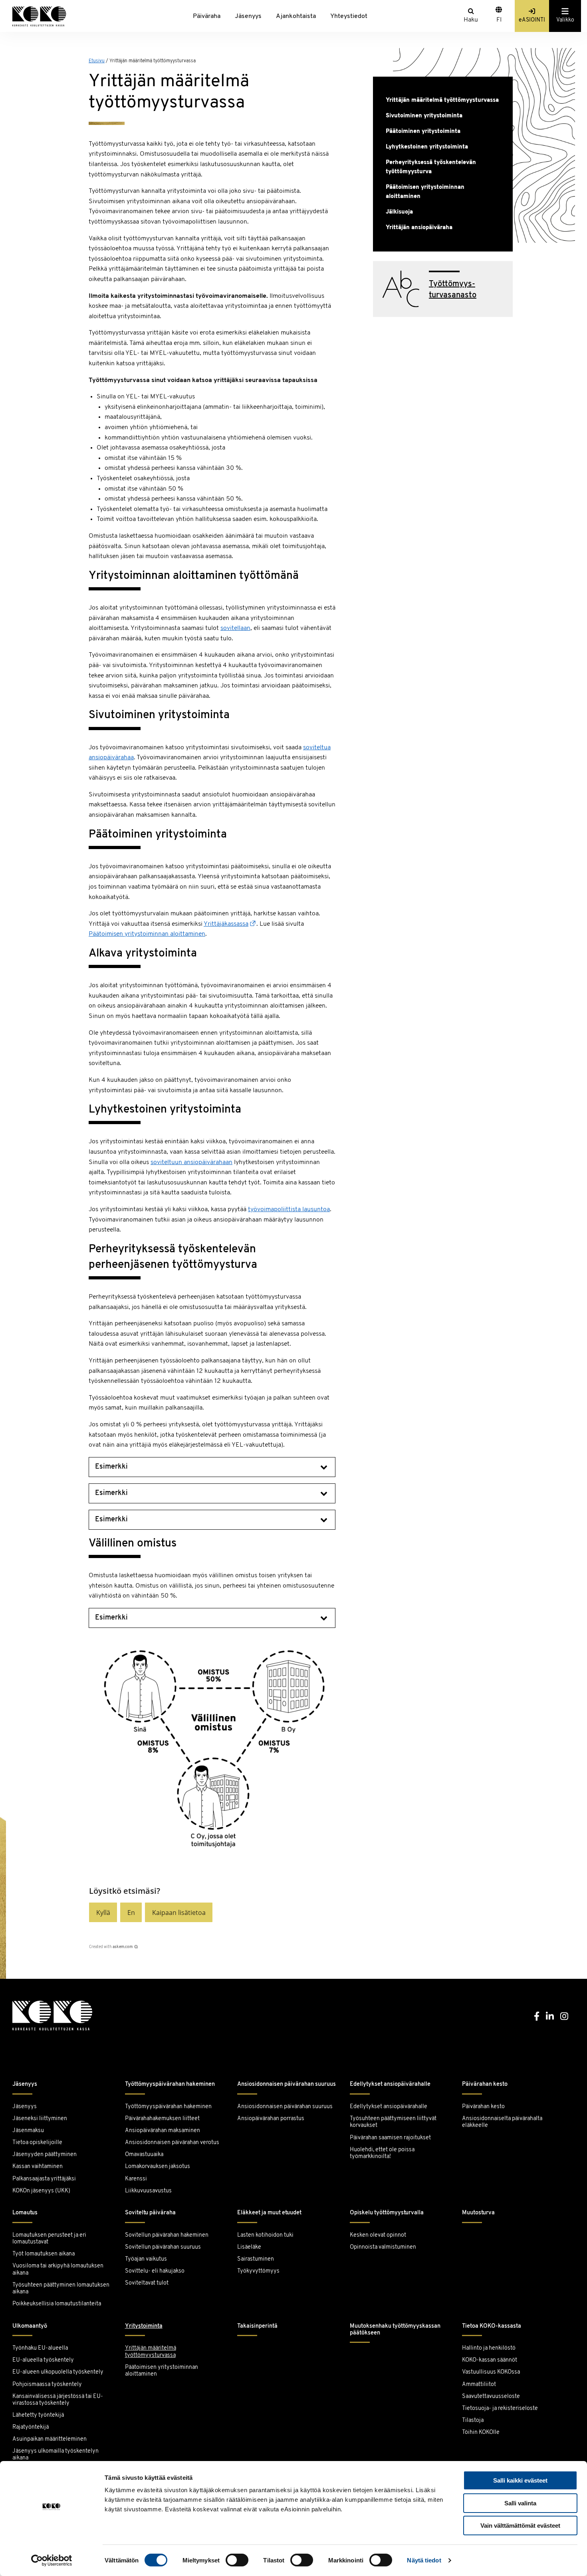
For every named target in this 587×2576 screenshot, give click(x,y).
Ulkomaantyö (30, 2326)
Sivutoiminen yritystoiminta (424, 116)
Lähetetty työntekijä (38, 2415)
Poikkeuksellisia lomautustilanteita (57, 2304)
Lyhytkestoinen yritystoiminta (427, 147)
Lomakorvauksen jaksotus (158, 2167)
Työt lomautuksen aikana (44, 2254)
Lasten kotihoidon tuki (265, 2235)
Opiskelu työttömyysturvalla (387, 2213)
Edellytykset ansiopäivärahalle (390, 2084)
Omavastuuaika (144, 2155)
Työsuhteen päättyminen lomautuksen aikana (61, 2289)
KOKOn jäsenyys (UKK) (41, 2191)
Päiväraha (207, 16)
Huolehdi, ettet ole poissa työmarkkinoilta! (382, 2153)
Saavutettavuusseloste (491, 2397)
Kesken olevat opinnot (378, 2235)
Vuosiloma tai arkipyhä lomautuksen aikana (58, 2269)
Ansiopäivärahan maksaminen (163, 2131)
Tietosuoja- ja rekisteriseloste (500, 2409)
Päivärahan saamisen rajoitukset (390, 2138)
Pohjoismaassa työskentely (47, 2385)
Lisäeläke (249, 2247)
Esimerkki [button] (111, 1467)
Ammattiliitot (479, 2385)
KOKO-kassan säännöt (490, 2360)
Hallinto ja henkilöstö (489, 2348)
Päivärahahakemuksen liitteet (162, 2119)
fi (499, 20)
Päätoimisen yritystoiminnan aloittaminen (147, 934)
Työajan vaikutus (146, 2259)
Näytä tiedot (424, 2560)
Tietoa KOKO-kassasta (492, 2326)
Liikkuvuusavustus (148, 2191)
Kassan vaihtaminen (38, 2167)
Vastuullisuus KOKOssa (491, 2372)
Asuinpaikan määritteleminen (50, 2439)
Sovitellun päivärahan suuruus (163, 2247)
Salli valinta (520, 2503)
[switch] (237, 2560)
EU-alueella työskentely (43, 2360)
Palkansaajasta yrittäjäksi (44, 2179)
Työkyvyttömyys (258, 2271)
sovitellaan (235, 628)
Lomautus (25, 2213)
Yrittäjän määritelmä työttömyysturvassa (442, 100)
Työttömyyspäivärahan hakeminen (170, 2084)
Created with (111, 1947)
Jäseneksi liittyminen (40, 2119)
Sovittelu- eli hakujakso (155, 2271)
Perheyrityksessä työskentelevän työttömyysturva (431, 167)
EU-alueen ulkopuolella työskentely (58, 2372)
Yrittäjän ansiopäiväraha (419, 228)
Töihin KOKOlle (481, 2432)
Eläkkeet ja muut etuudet (269, 2213)
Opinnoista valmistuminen (383, 2247)
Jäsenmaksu (28, 2131)
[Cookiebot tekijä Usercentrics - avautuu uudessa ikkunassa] (52, 2560)
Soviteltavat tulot (147, 2283)
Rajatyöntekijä (31, 2427)
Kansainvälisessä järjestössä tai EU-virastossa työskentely (58, 2400)
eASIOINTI (532, 20)
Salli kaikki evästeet (520, 2480)
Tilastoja (473, 2421)
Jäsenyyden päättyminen (45, 2155)
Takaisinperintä (257, 2326)
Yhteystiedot (349, 16)
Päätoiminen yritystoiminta (423, 132)
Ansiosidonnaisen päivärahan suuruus (287, 2084)
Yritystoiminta (144, 2326)
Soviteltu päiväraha (150, 2213)
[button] (103, 1912)
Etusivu (97, 61)
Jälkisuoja (399, 212)
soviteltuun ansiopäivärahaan (191, 1162)
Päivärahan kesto (485, 2084)
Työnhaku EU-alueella (40, 2348)
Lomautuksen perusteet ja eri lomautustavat (49, 2239)
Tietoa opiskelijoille (37, 2143)
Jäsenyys (248, 16)
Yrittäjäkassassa (226, 924)
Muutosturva (478, 2213)
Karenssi (136, 2179)
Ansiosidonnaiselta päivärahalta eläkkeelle (502, 2122)
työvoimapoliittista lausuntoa (289, 1210)
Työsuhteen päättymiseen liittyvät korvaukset (393, 2122)
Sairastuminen (256, 2259)
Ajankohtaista (296, 16)
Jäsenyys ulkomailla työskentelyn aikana (56, 2455)
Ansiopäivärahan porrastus (271, 2119)
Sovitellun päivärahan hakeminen (167, 2235)
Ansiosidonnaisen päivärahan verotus (172, 2143)
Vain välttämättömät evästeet (520, 2526)
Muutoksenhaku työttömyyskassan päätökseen (395, 2330)
